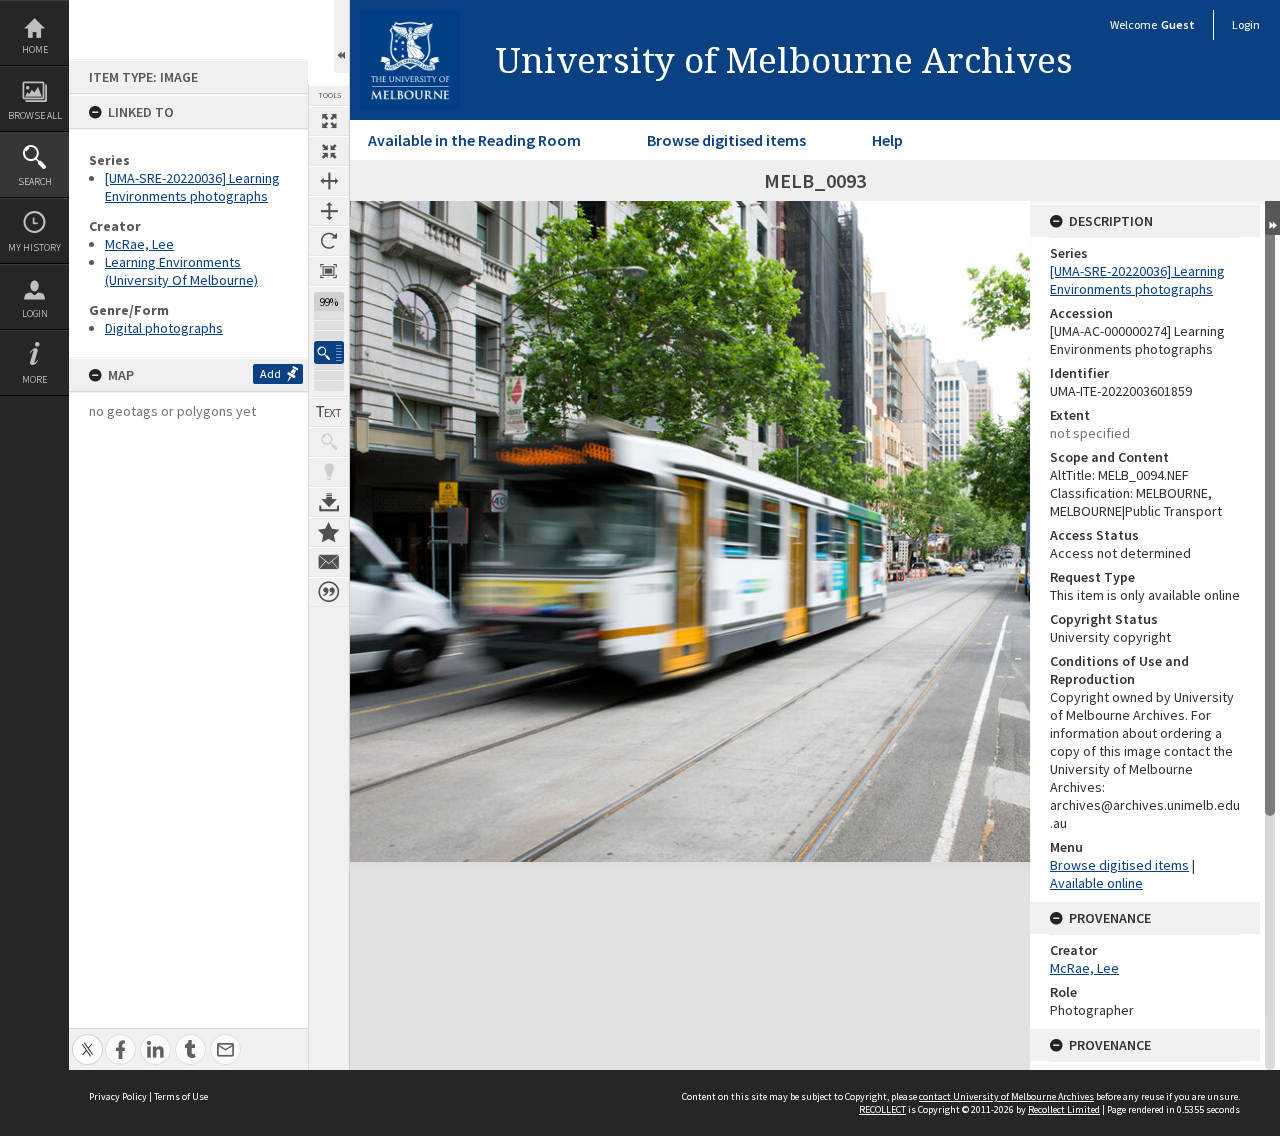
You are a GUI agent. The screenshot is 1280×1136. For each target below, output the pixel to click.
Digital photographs (164, 328)
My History (34, 247)
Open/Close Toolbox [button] (341, 36)
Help (887, 140)
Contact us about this (329, 562)
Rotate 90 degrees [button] (329, 241)
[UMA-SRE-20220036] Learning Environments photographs (192, 187)
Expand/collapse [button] (1272, 218)
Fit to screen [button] (329, 151)
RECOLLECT (882, 1109)
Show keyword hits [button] (329, 442)
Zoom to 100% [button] (329, 271)
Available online (1096, 883)
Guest (1178, 24)
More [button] (34, 379)
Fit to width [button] (329, 181)
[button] (329, 352)
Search (35, 181)
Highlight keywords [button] (329, 472)
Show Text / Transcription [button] (329, 412)
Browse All (35, 115)
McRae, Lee (139, 244)
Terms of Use (181, 1096)
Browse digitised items (726, 140)
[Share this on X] (87, 1038)
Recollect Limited (1064, 1109)
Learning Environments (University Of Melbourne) (181, 271)
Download (329, 502)
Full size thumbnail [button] (329, 121)
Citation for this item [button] (329, 592)
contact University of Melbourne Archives (1006, 1096)
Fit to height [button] (329, 211)
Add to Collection (329, 532)
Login (35, 313)
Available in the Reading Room (474, 140)
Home (35, 49)
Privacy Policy (118, 1096)
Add (270, 373)
